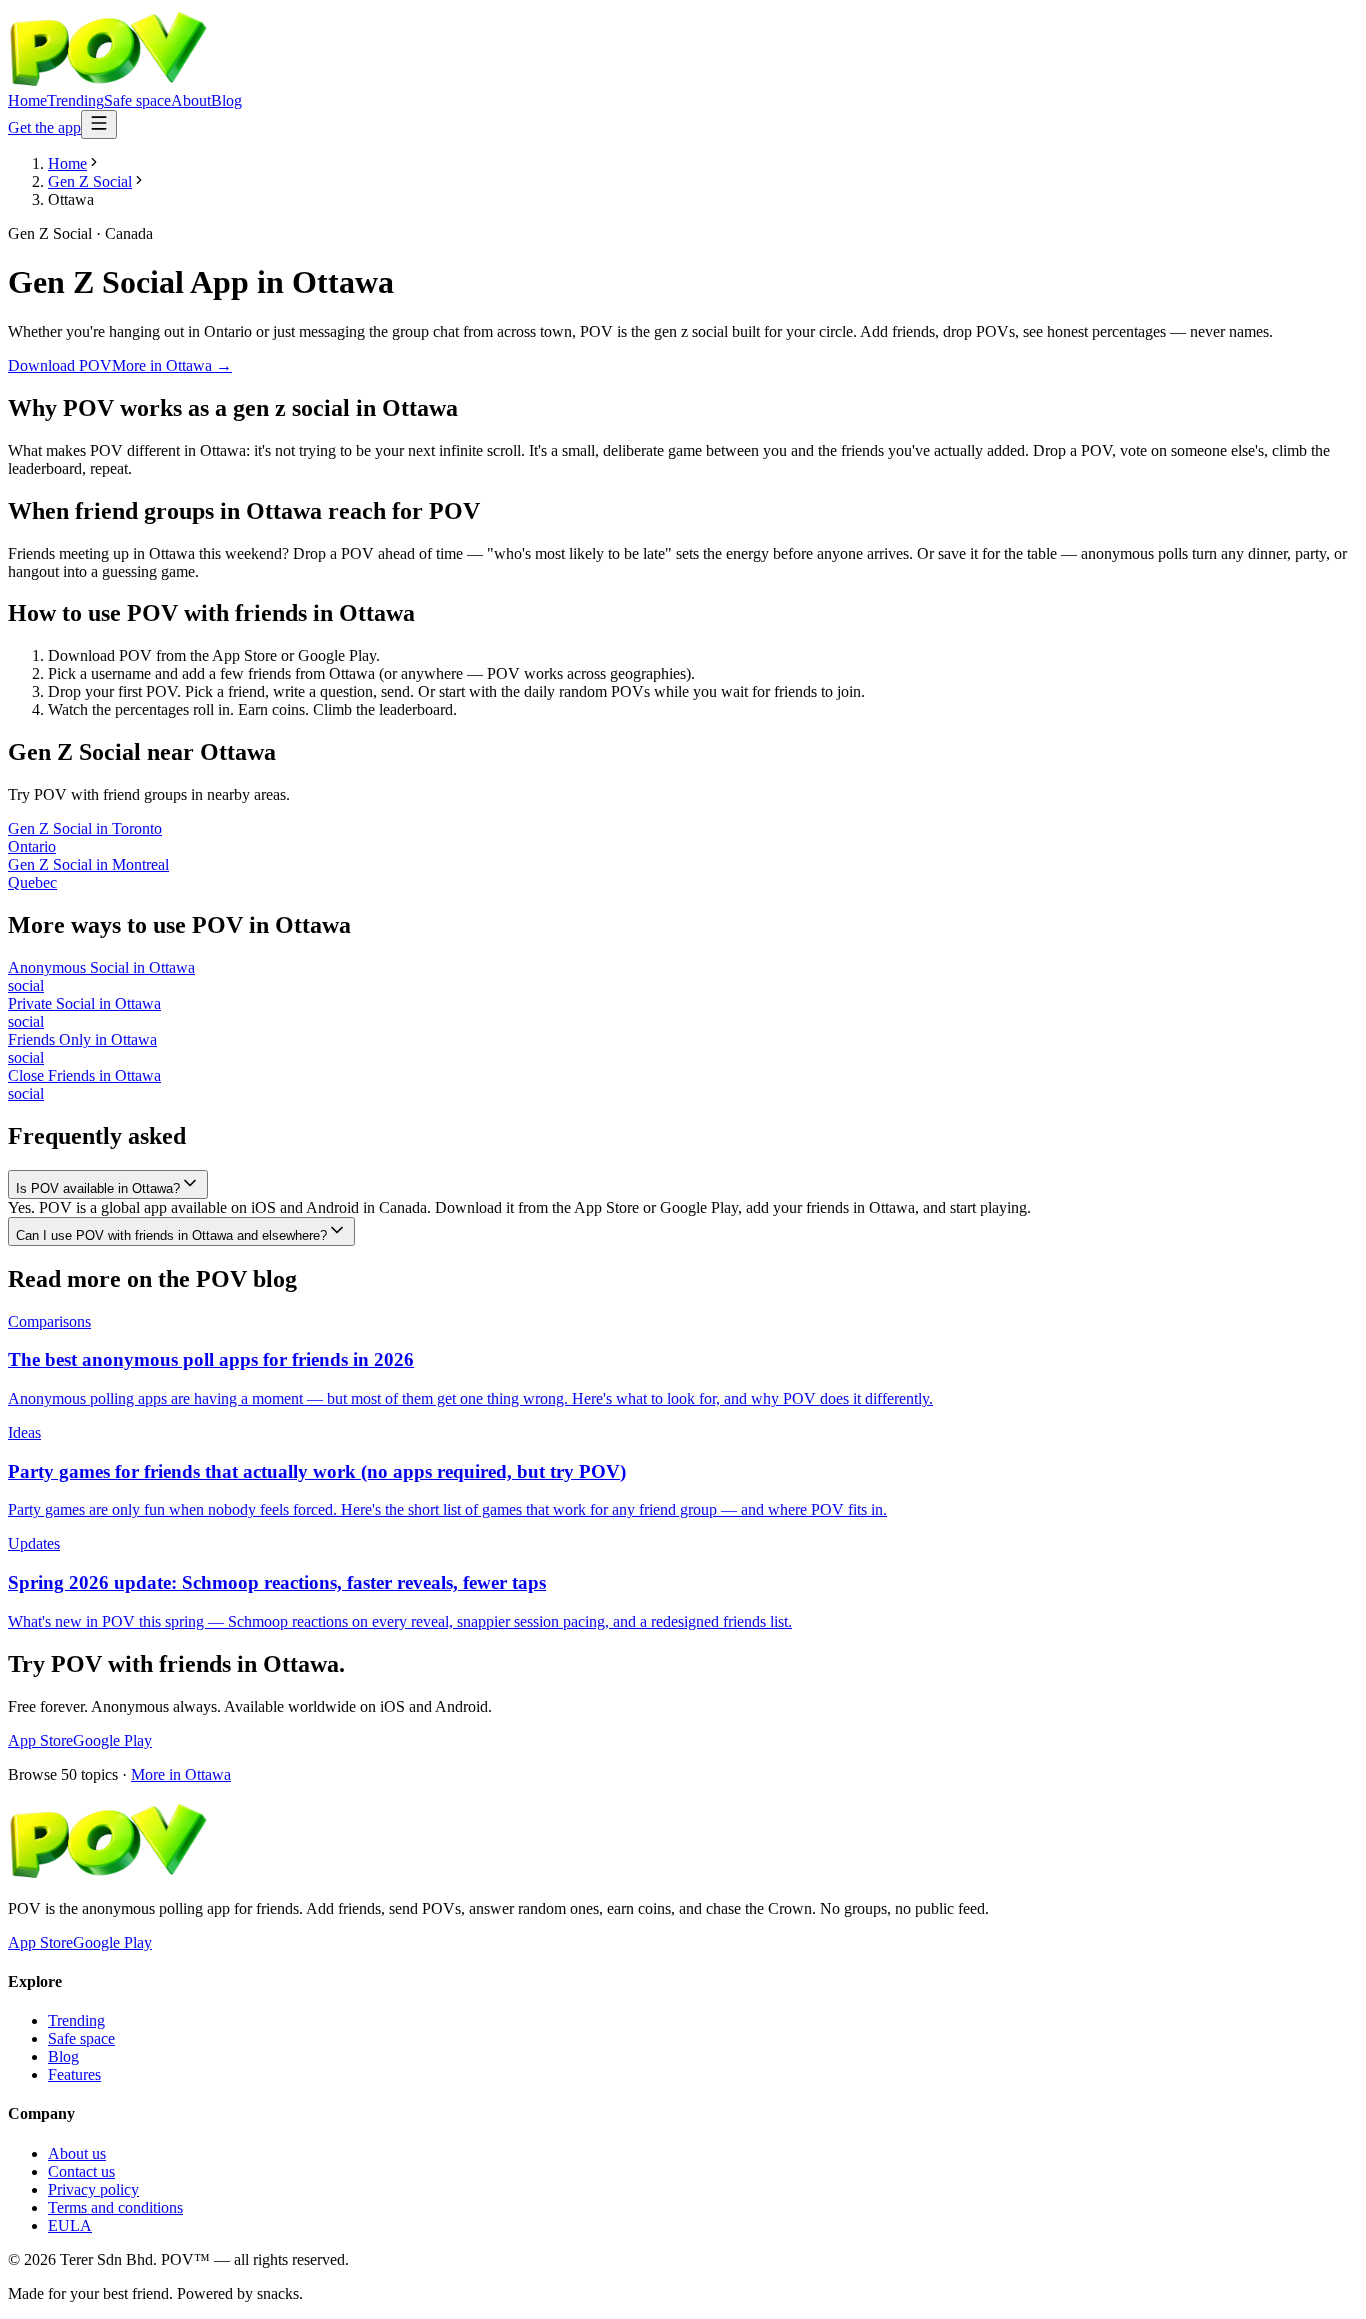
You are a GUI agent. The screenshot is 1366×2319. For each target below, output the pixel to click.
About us (77, 2153)
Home (27, 100)
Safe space (137, 100)
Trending (75, 100)
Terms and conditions (115, 2207)
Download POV (60, 365)
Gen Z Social (90, 181)
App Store (40, 1740)
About (191, 100)
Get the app (44, 127)
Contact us (81, 2171)
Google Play (112, 1740)
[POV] (108, 82)
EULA (70, 2225)
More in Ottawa (181, 1774)
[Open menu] (99, 124)
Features (74, 2074)
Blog (226, 100)
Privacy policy (93, 2189)
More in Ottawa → (172, 365)
